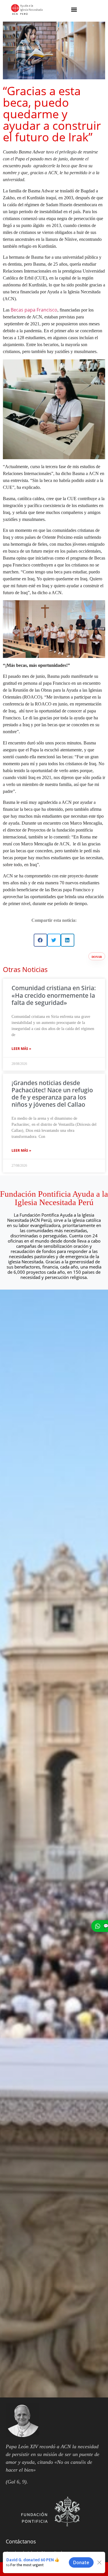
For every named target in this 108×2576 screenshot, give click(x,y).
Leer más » (21, 1049)
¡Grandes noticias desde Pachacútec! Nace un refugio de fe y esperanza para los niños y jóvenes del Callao (52, 1094)
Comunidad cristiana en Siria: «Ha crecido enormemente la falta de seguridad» (54, 995)
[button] (74, 9)
